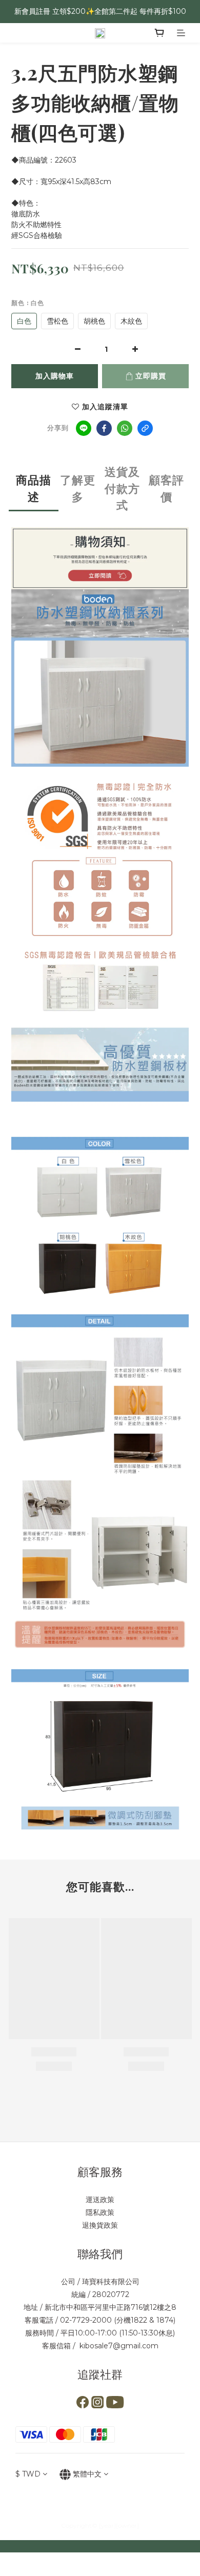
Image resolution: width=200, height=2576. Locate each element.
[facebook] (104, 428)
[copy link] (145, 428)
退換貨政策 (100, 2225)
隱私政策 (100, 2212)
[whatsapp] (125, 428)
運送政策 (100, 2200)
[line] (84, 428)
